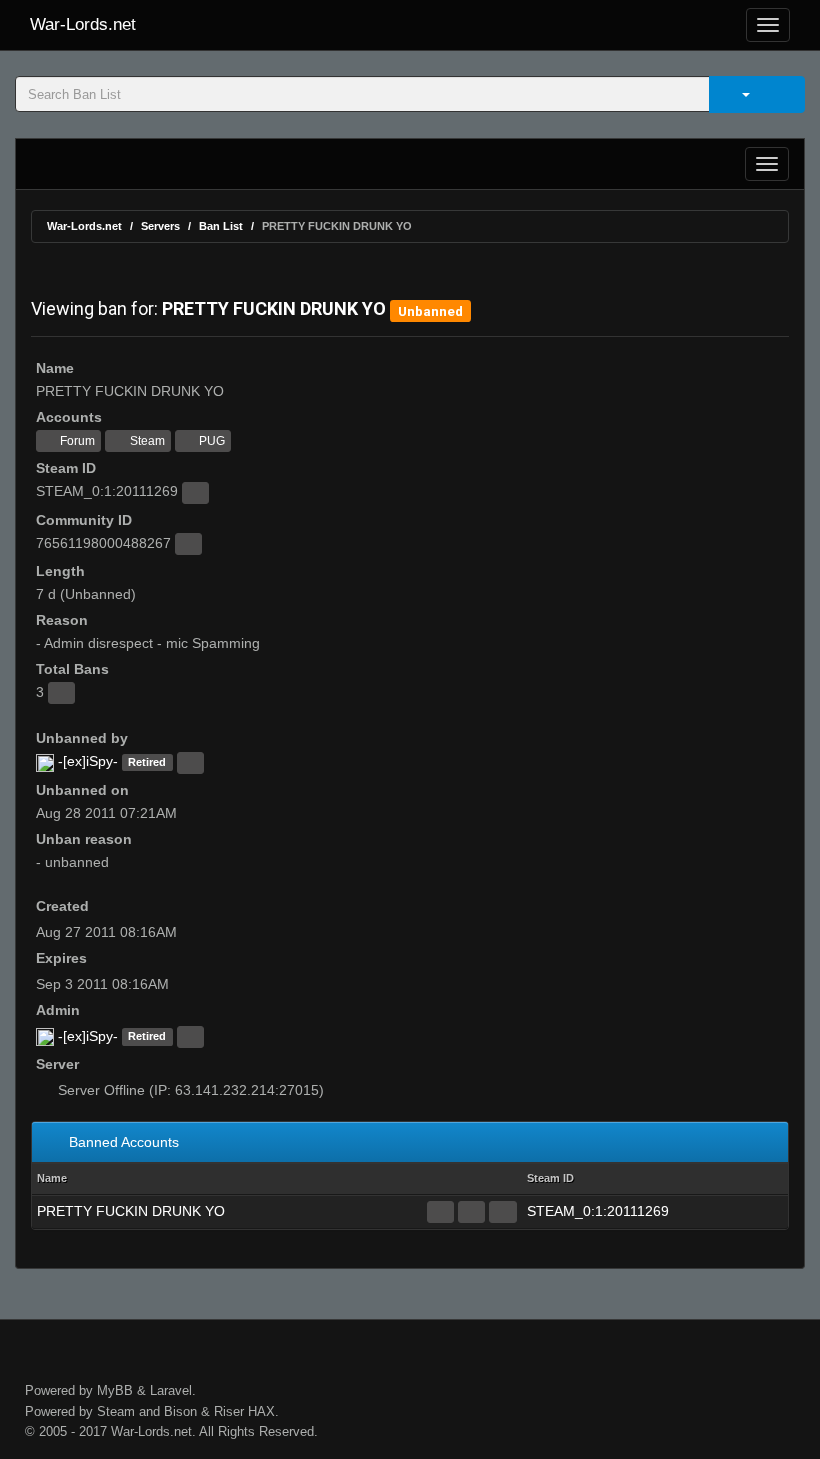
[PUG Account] (502, 1212)
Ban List (221, 226)
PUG (210, 441)
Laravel (171, 1390)
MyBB (115, 1390)
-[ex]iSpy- (88, 761)
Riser (229, 1411)
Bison (180, 1411)
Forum (76, 441)
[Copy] (195, 493)
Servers (160, 226)
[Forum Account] (440, 1212)
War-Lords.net (83, 24)
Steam (146, 441)
